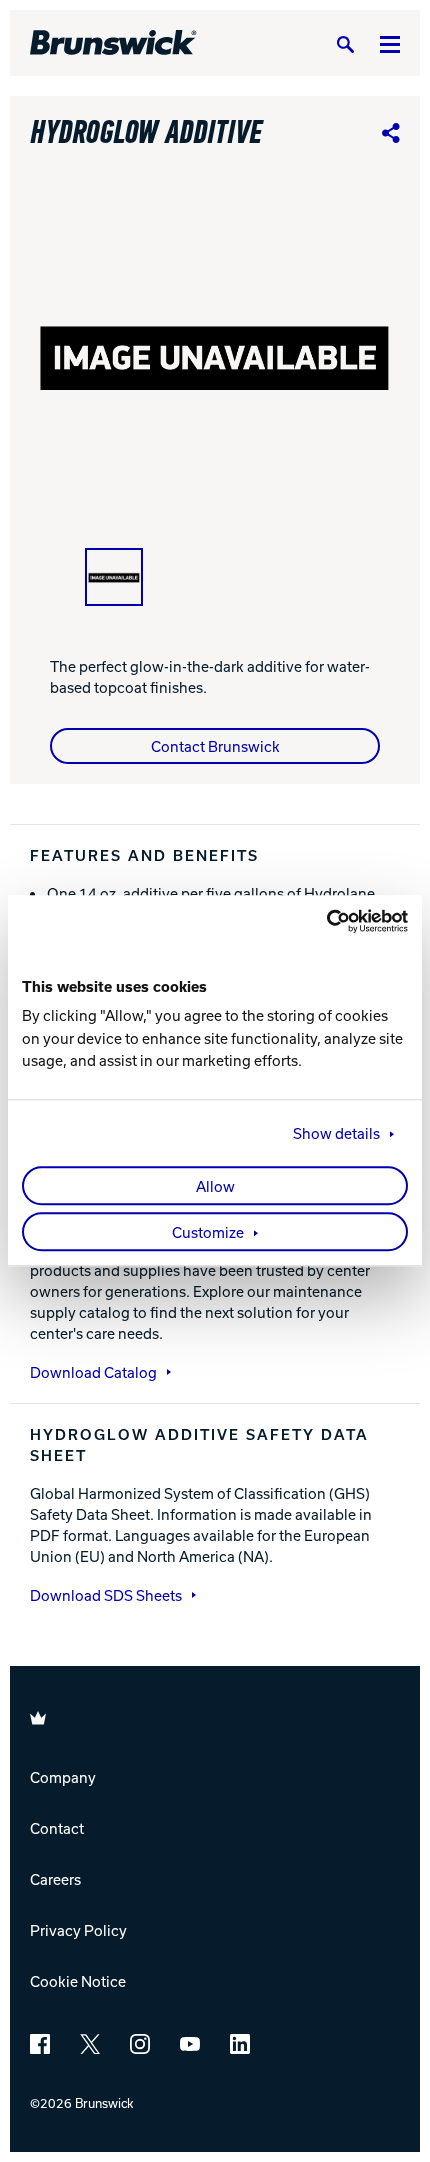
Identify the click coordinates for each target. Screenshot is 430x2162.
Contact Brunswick (215, 746)
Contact (57, 1828)
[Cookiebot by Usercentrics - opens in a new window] (320, 921)
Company (63, 1777)
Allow (215, 1187)
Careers (55, 1879)
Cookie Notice (78, 1981)
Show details (336, 1134)
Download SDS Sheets (106, 1595)
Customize (208, 1233)
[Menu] (390, 43)
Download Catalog (93, 1372)
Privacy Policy (78, 1930)
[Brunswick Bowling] (113, 43)
